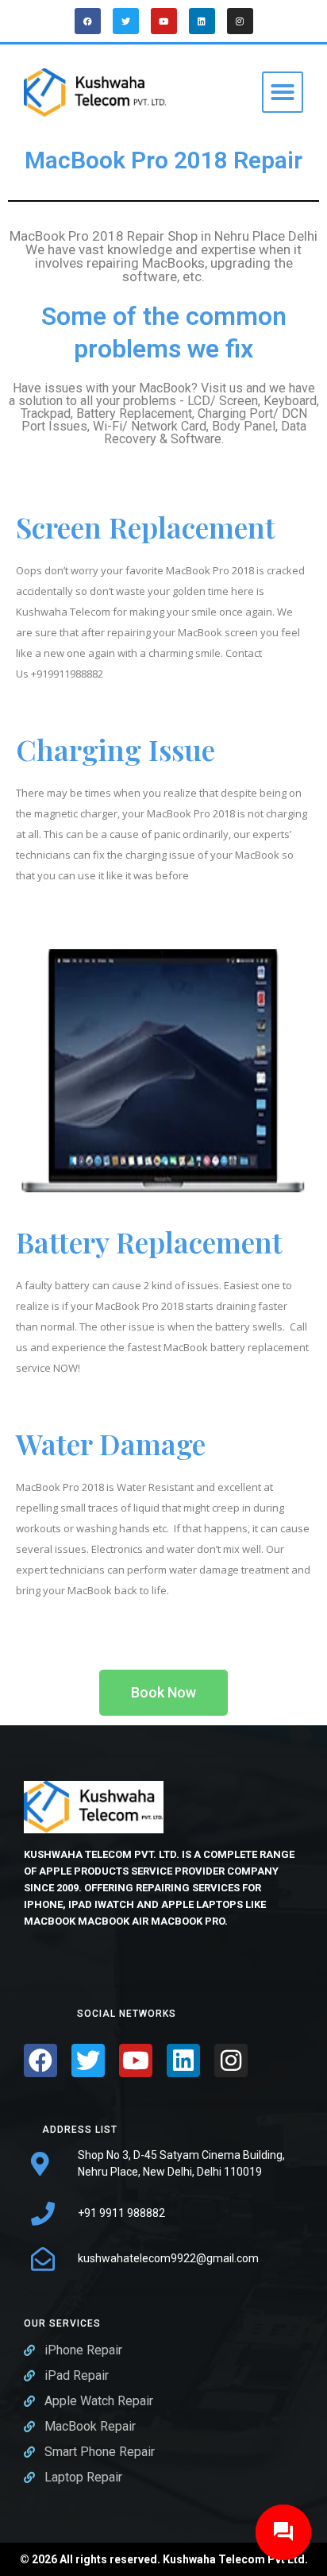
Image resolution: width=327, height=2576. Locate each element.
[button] (283, 92)
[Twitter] (126, 21)
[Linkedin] (202, 21)
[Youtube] (164, 21)
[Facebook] (88, 21)
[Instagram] (240, 21)
